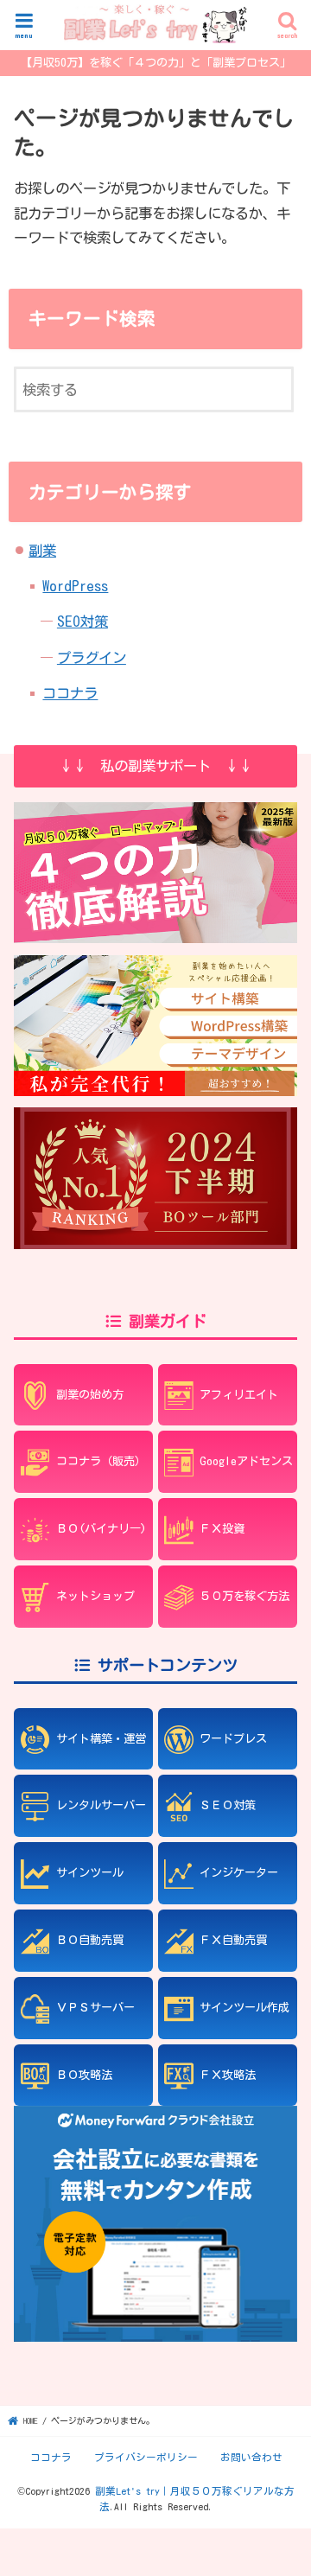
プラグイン (92, 657)
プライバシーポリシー (146, 2457)
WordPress (75, 586)
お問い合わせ (251, 2457)
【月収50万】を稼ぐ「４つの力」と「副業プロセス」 (156, 62)
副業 (42, 550)
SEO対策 (83, 621)
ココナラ (70, 693)
